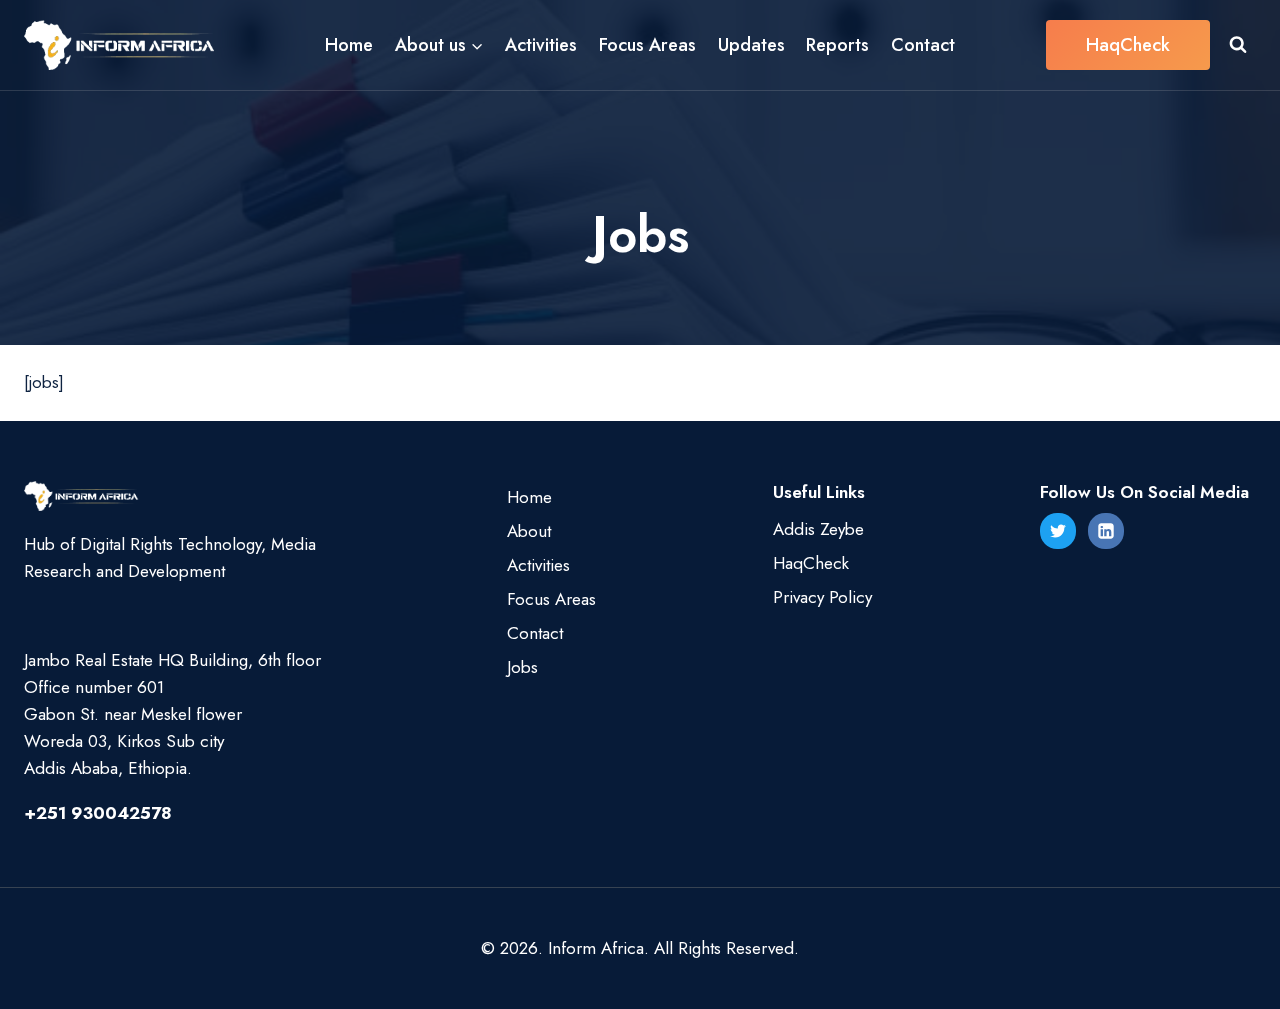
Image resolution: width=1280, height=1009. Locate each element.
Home (349, 45)
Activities (541, 45)
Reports (837, 45)
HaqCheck (1128, 45)
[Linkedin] (1106, 531)
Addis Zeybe (818, 529)
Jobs (522, 667)
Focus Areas (647, 45)
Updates (751, 45)
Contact (923, 45)
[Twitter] (1058, 531)
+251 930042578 (98, 813)
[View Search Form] (1238, 45)
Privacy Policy (822, 597)
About (529, 531)
